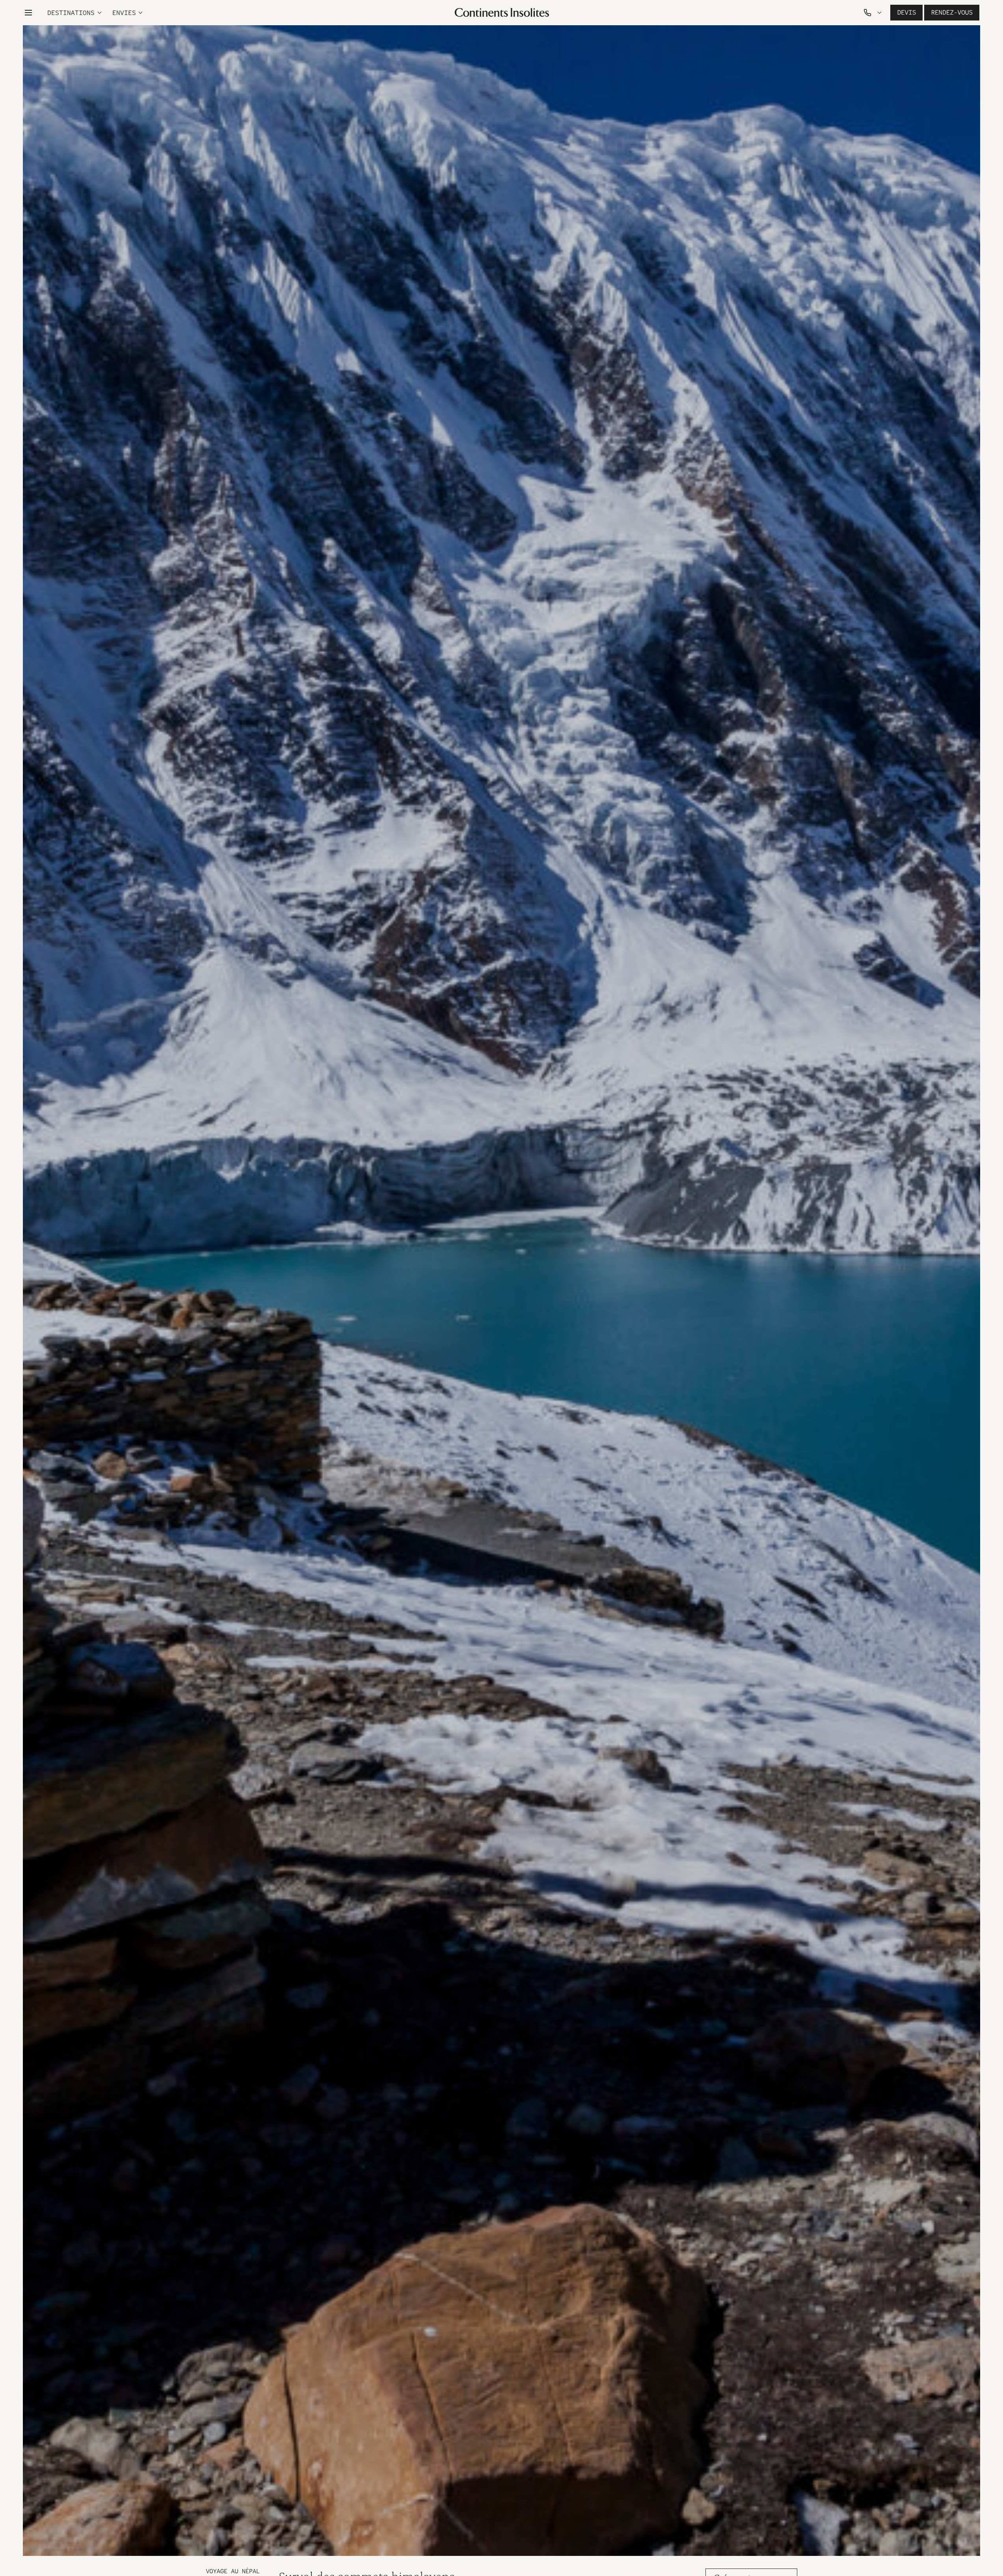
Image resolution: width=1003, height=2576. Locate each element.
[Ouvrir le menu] (28, 13)
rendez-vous (952, 12)
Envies (124, 13)
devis (906, 12)
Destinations (71, 13)
